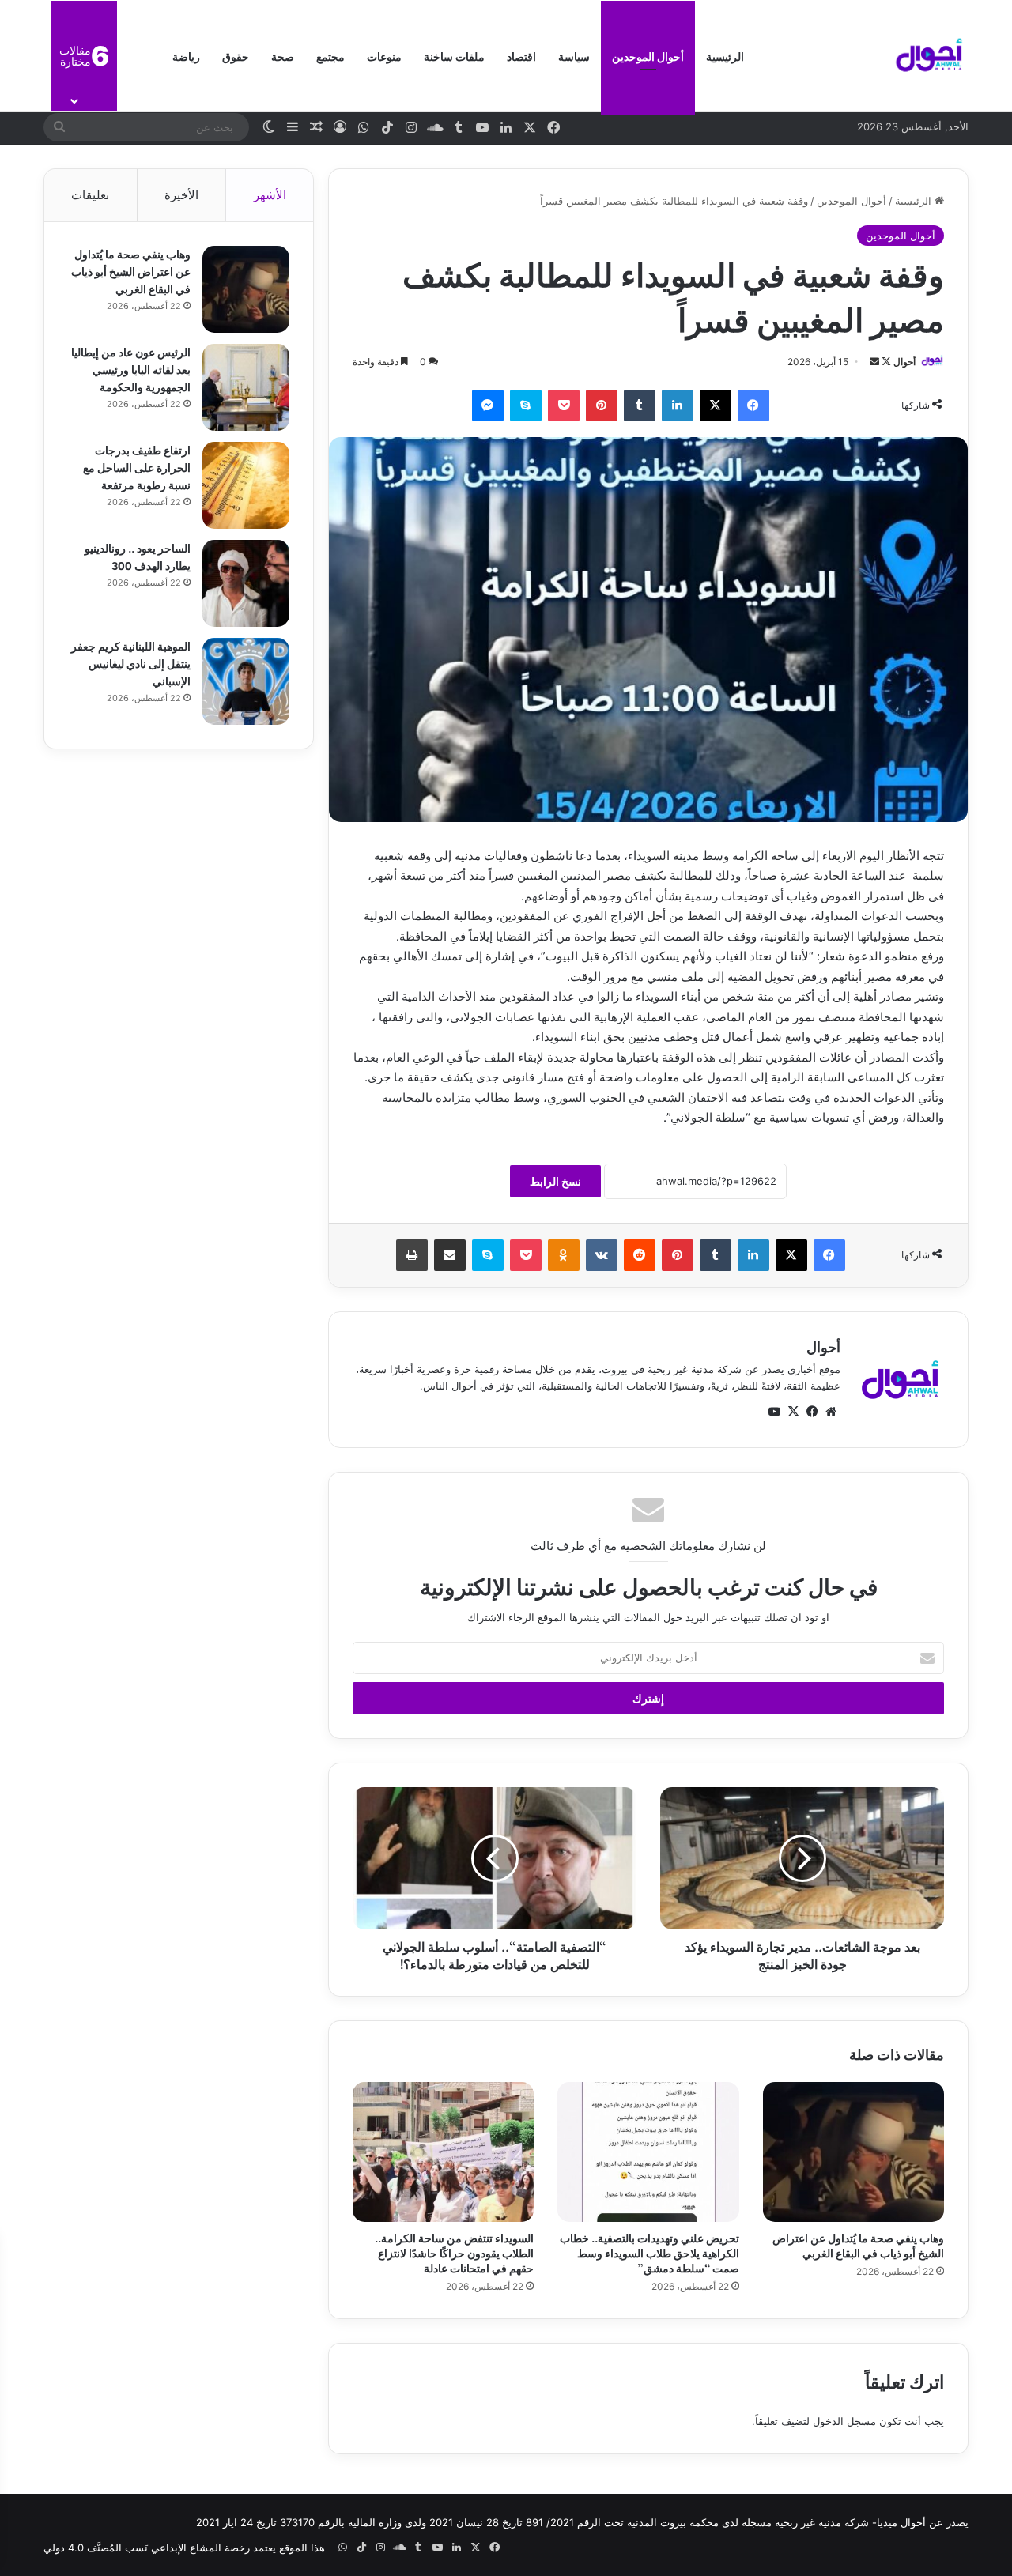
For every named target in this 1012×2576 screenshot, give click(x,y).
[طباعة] (412, 1255)
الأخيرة (181, 195)
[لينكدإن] (678, 405)
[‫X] (716, 405)
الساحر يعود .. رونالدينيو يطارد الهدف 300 (138, 556)
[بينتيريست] (602, 405)
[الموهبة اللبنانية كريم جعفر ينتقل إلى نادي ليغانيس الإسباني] (246, 681)
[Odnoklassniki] (564, 1255)
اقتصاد (521, 56)
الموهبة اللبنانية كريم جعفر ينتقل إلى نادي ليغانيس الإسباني (131, 663)
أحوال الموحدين (648, 56)
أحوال (904, 362)
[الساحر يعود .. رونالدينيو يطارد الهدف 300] (246, 583)
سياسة (574, 56)
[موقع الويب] (831, 1412)
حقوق (236, 56)
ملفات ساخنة (454, 56)
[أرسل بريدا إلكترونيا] (874, 362)
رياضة (186, 56)
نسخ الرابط (555, 1181)
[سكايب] (526, 405)
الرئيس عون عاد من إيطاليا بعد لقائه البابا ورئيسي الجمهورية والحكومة (131, 369)
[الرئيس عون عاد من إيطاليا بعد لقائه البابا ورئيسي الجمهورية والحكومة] (246, 387)
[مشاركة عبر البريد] (450, 1255)
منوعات (384, 56)
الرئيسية (725, 56)
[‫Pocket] (564, 405)
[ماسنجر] (488, 405)
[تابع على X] (885, 362)
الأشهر (270, 195)
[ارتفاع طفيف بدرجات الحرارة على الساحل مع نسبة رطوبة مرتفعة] (246, 485)
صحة (283, 56)
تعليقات (90, 195)
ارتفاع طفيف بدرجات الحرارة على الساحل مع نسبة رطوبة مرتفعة (137, 467)
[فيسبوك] (753, 405)
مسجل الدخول (844, 2421)
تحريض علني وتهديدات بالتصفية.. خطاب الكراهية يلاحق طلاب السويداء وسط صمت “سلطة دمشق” (649, 2252)
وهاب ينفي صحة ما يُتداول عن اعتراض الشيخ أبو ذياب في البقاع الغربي (858, 2245)
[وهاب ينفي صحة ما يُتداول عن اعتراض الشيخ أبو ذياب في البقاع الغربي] (853, 2152)
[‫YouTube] (774, 1412)
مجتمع (330, 56)
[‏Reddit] (640, 1255)
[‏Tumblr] (640, 405)
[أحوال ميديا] (929, 56)
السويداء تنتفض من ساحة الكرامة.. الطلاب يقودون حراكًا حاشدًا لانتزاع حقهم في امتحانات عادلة (454, 2252)
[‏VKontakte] (602, 1255)
